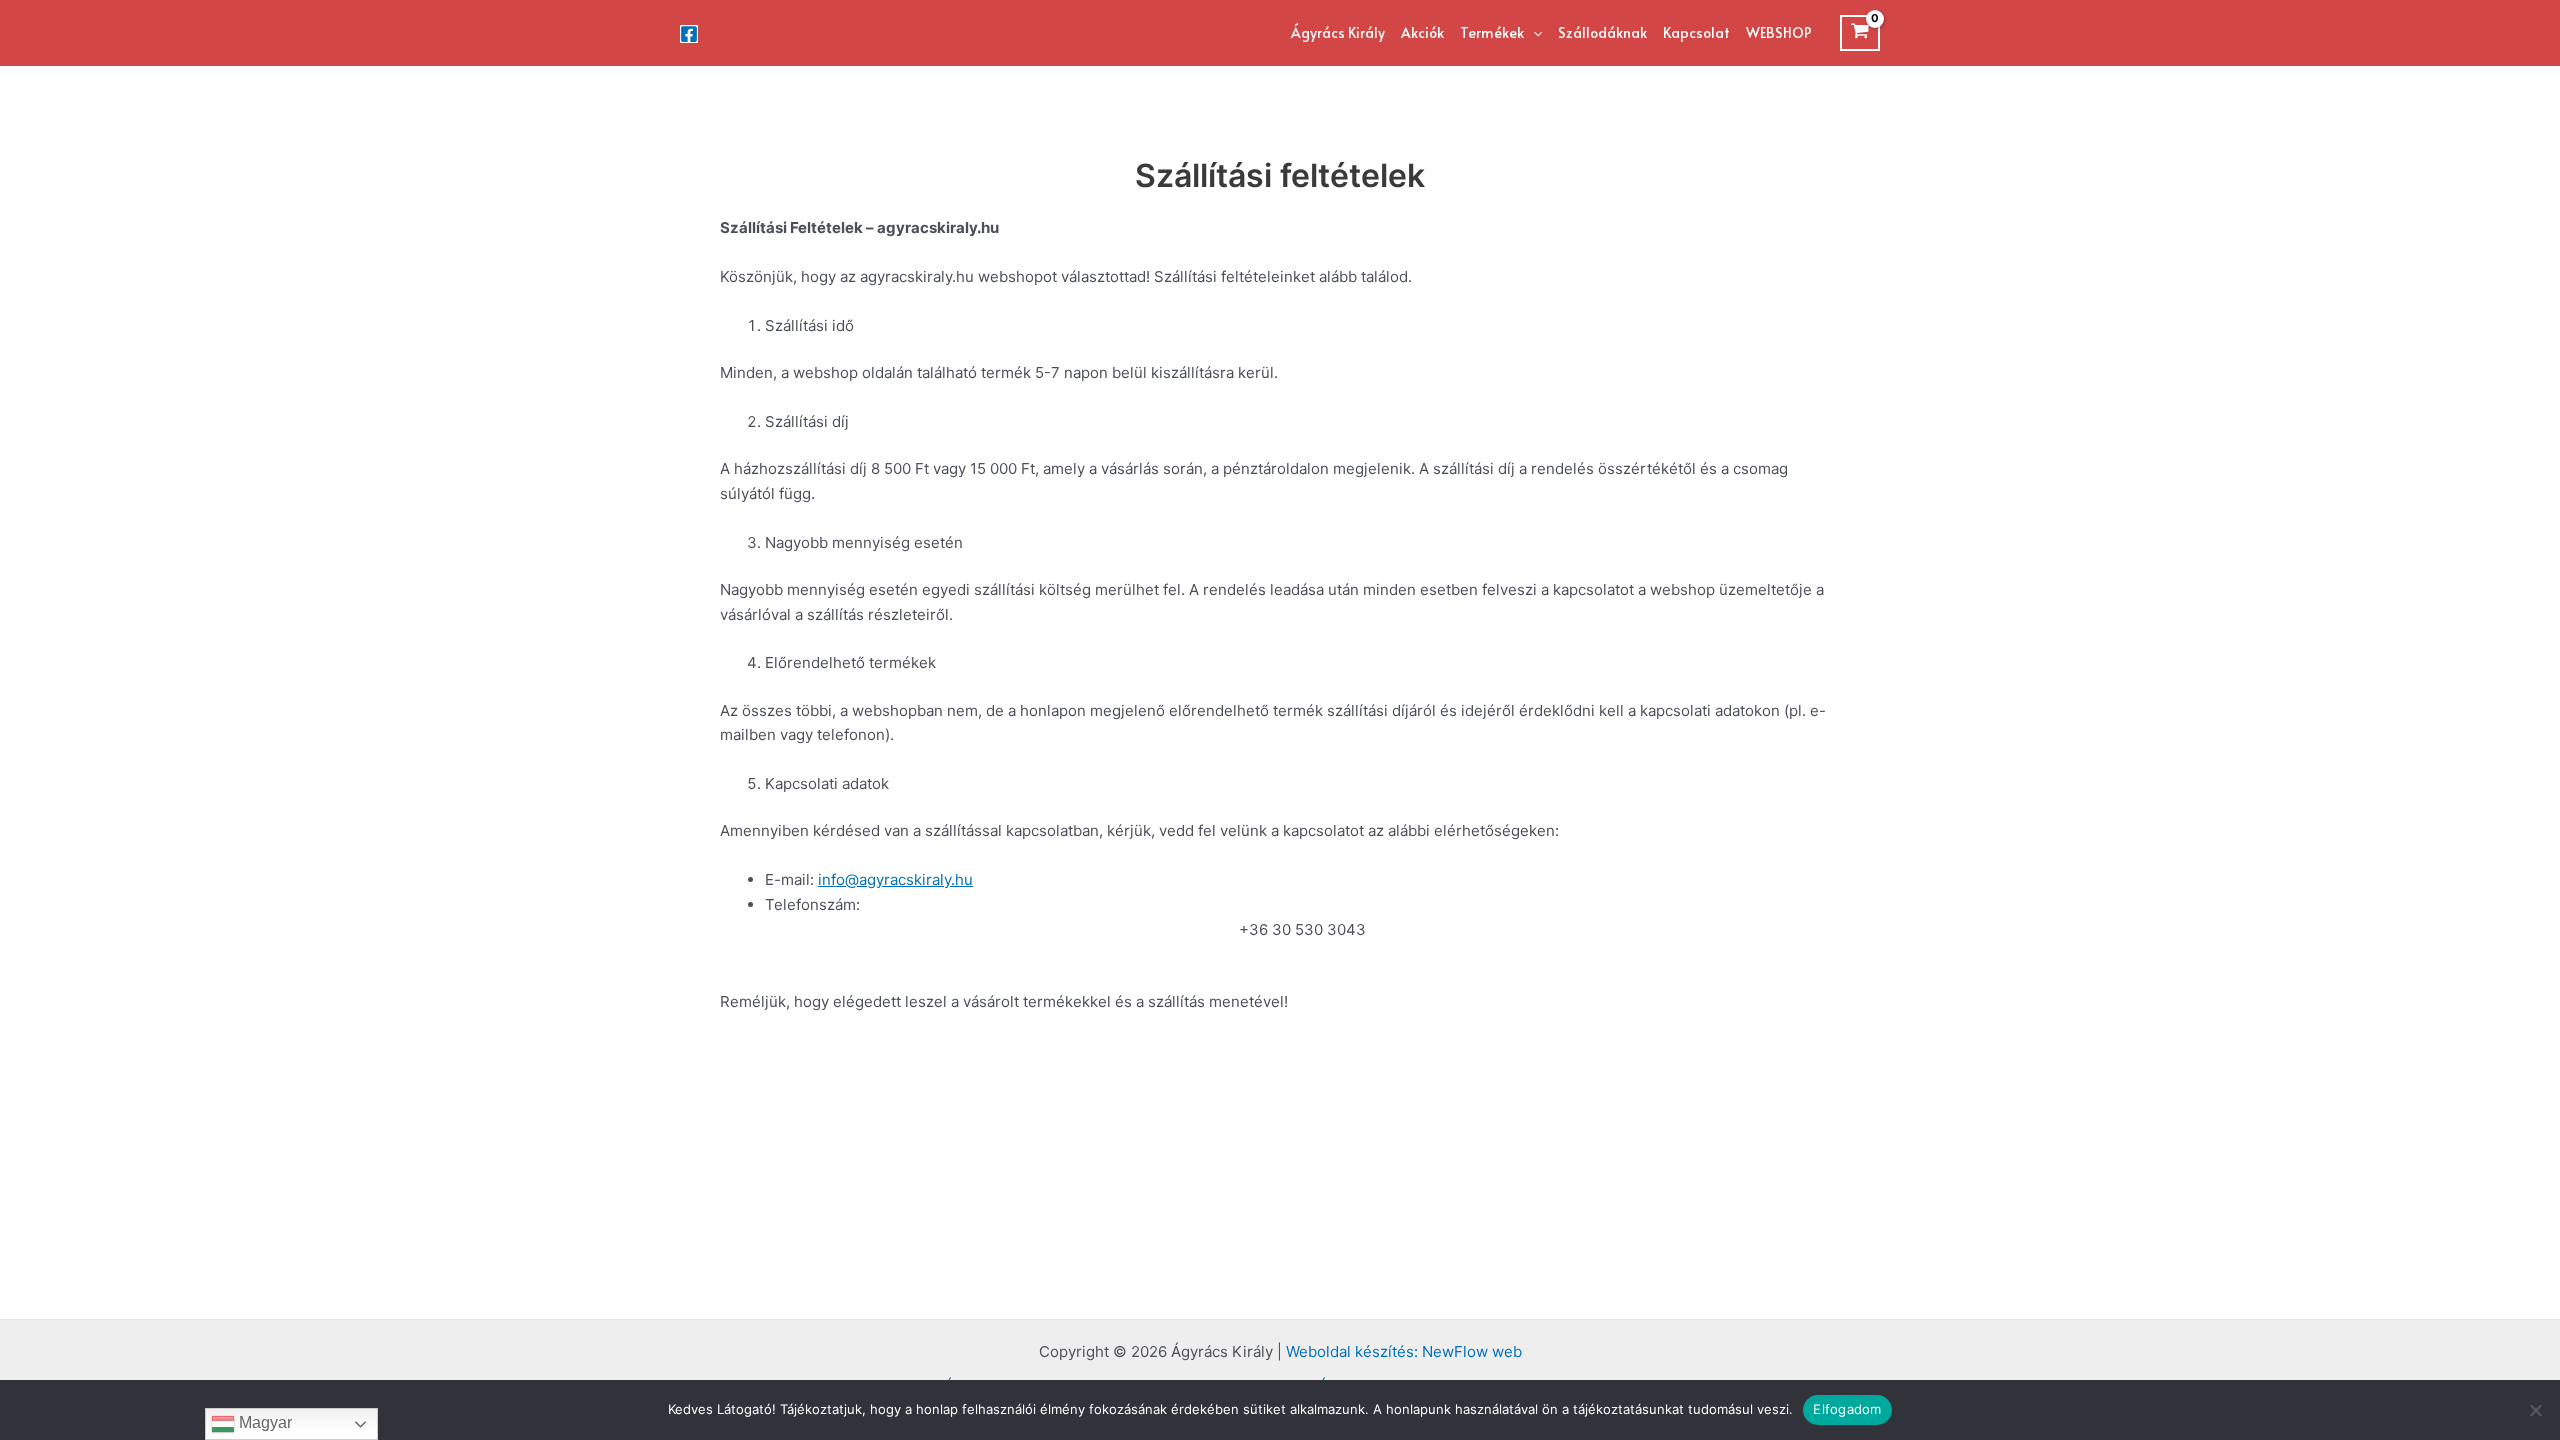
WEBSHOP (1779, 32)
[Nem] (2535, 1410)
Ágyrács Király (1338, 32)
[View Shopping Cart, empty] (1860, 33)
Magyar (263, 1422)
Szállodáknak (1602, 32)
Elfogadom (1847, 1409)
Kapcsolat (1696, 32)
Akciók (1422, 32)
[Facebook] (689, 34)
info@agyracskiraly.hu (895, 879)
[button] (1533, 33)
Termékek (1492, 32)
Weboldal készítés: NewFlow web (1404, 1351)
